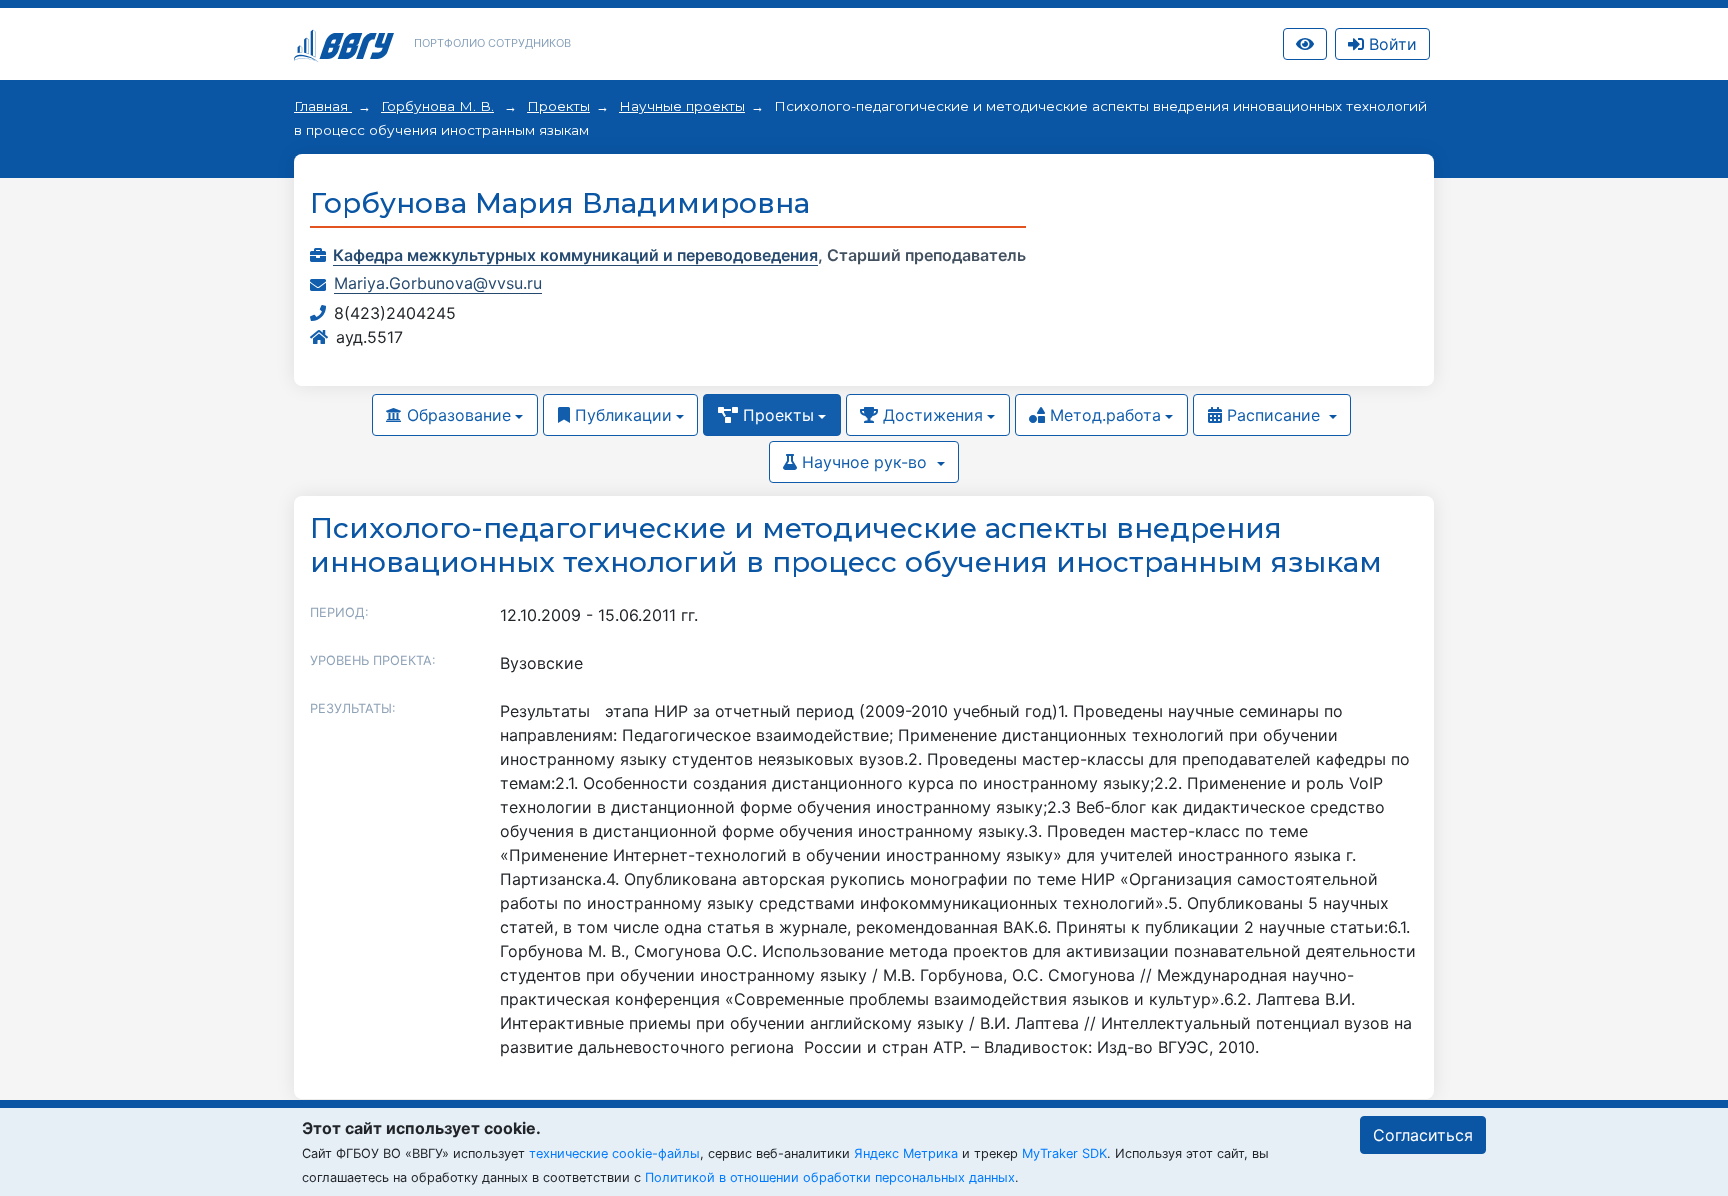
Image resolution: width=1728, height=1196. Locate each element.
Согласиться (1423, 1135)
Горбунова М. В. (437, 106)
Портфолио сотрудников (492, 43)
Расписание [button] (1273, 415)
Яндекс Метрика (906, 1153)
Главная (323, 106)
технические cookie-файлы (614, 1153)
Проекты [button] (776, 415)
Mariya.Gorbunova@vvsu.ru (438, 283)
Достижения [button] (930, 415)
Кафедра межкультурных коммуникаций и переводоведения (575, 255)
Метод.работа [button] (1103, 415)
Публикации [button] (621, 415)
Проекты (558, 106)
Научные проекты (682, 106)
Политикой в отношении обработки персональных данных (830, 1177)
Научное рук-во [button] (864, 462)
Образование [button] (456, 415)
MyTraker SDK (1064, 1153)
